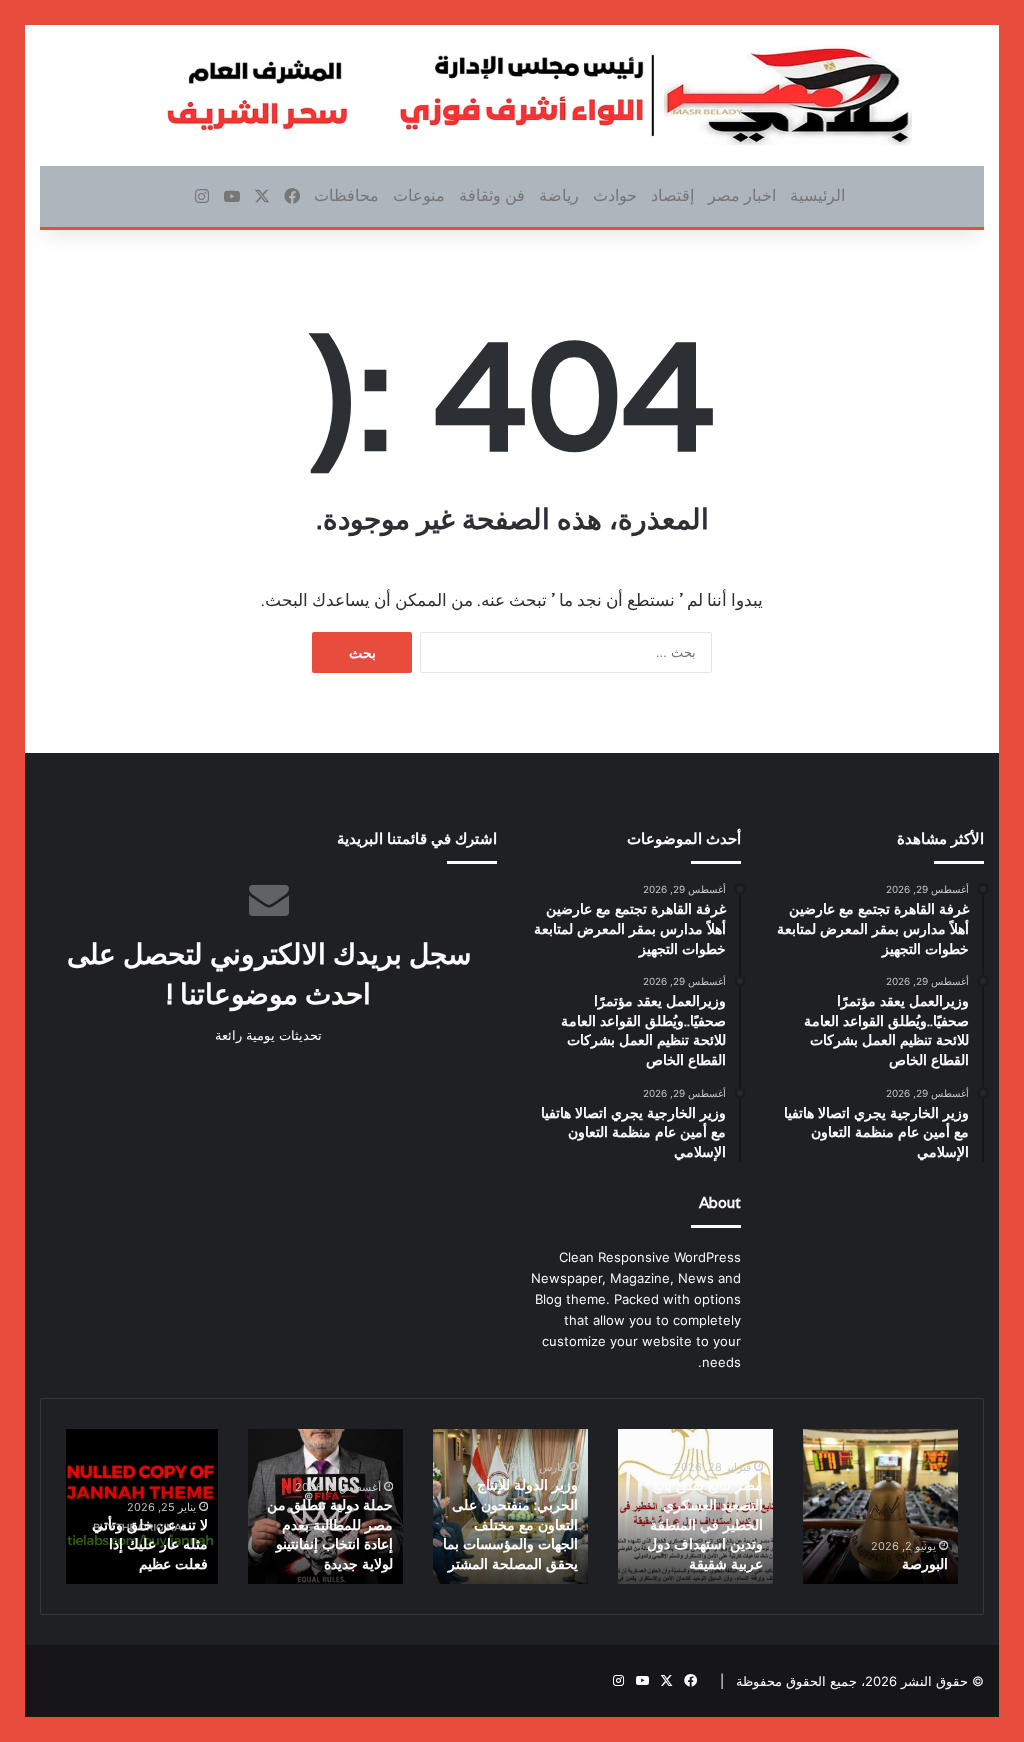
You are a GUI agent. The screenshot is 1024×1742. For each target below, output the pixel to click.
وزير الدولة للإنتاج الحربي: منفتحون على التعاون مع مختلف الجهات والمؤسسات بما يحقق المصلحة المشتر (510, 1524)
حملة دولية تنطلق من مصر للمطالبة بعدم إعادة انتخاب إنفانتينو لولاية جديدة (330, 1534)
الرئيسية (817, 195)
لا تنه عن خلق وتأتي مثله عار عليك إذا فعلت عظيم (150, 1544)
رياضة (559, 195)
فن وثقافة (492, 195)
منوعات (419, 195)
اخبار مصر (742, 195)
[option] (880, 1506)
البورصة (925, 1564)
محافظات (346, 195)
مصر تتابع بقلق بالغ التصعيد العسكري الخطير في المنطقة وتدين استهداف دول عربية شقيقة (705, 1524)
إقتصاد (672, 195)
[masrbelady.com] (512, 95)
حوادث (615, 195)
